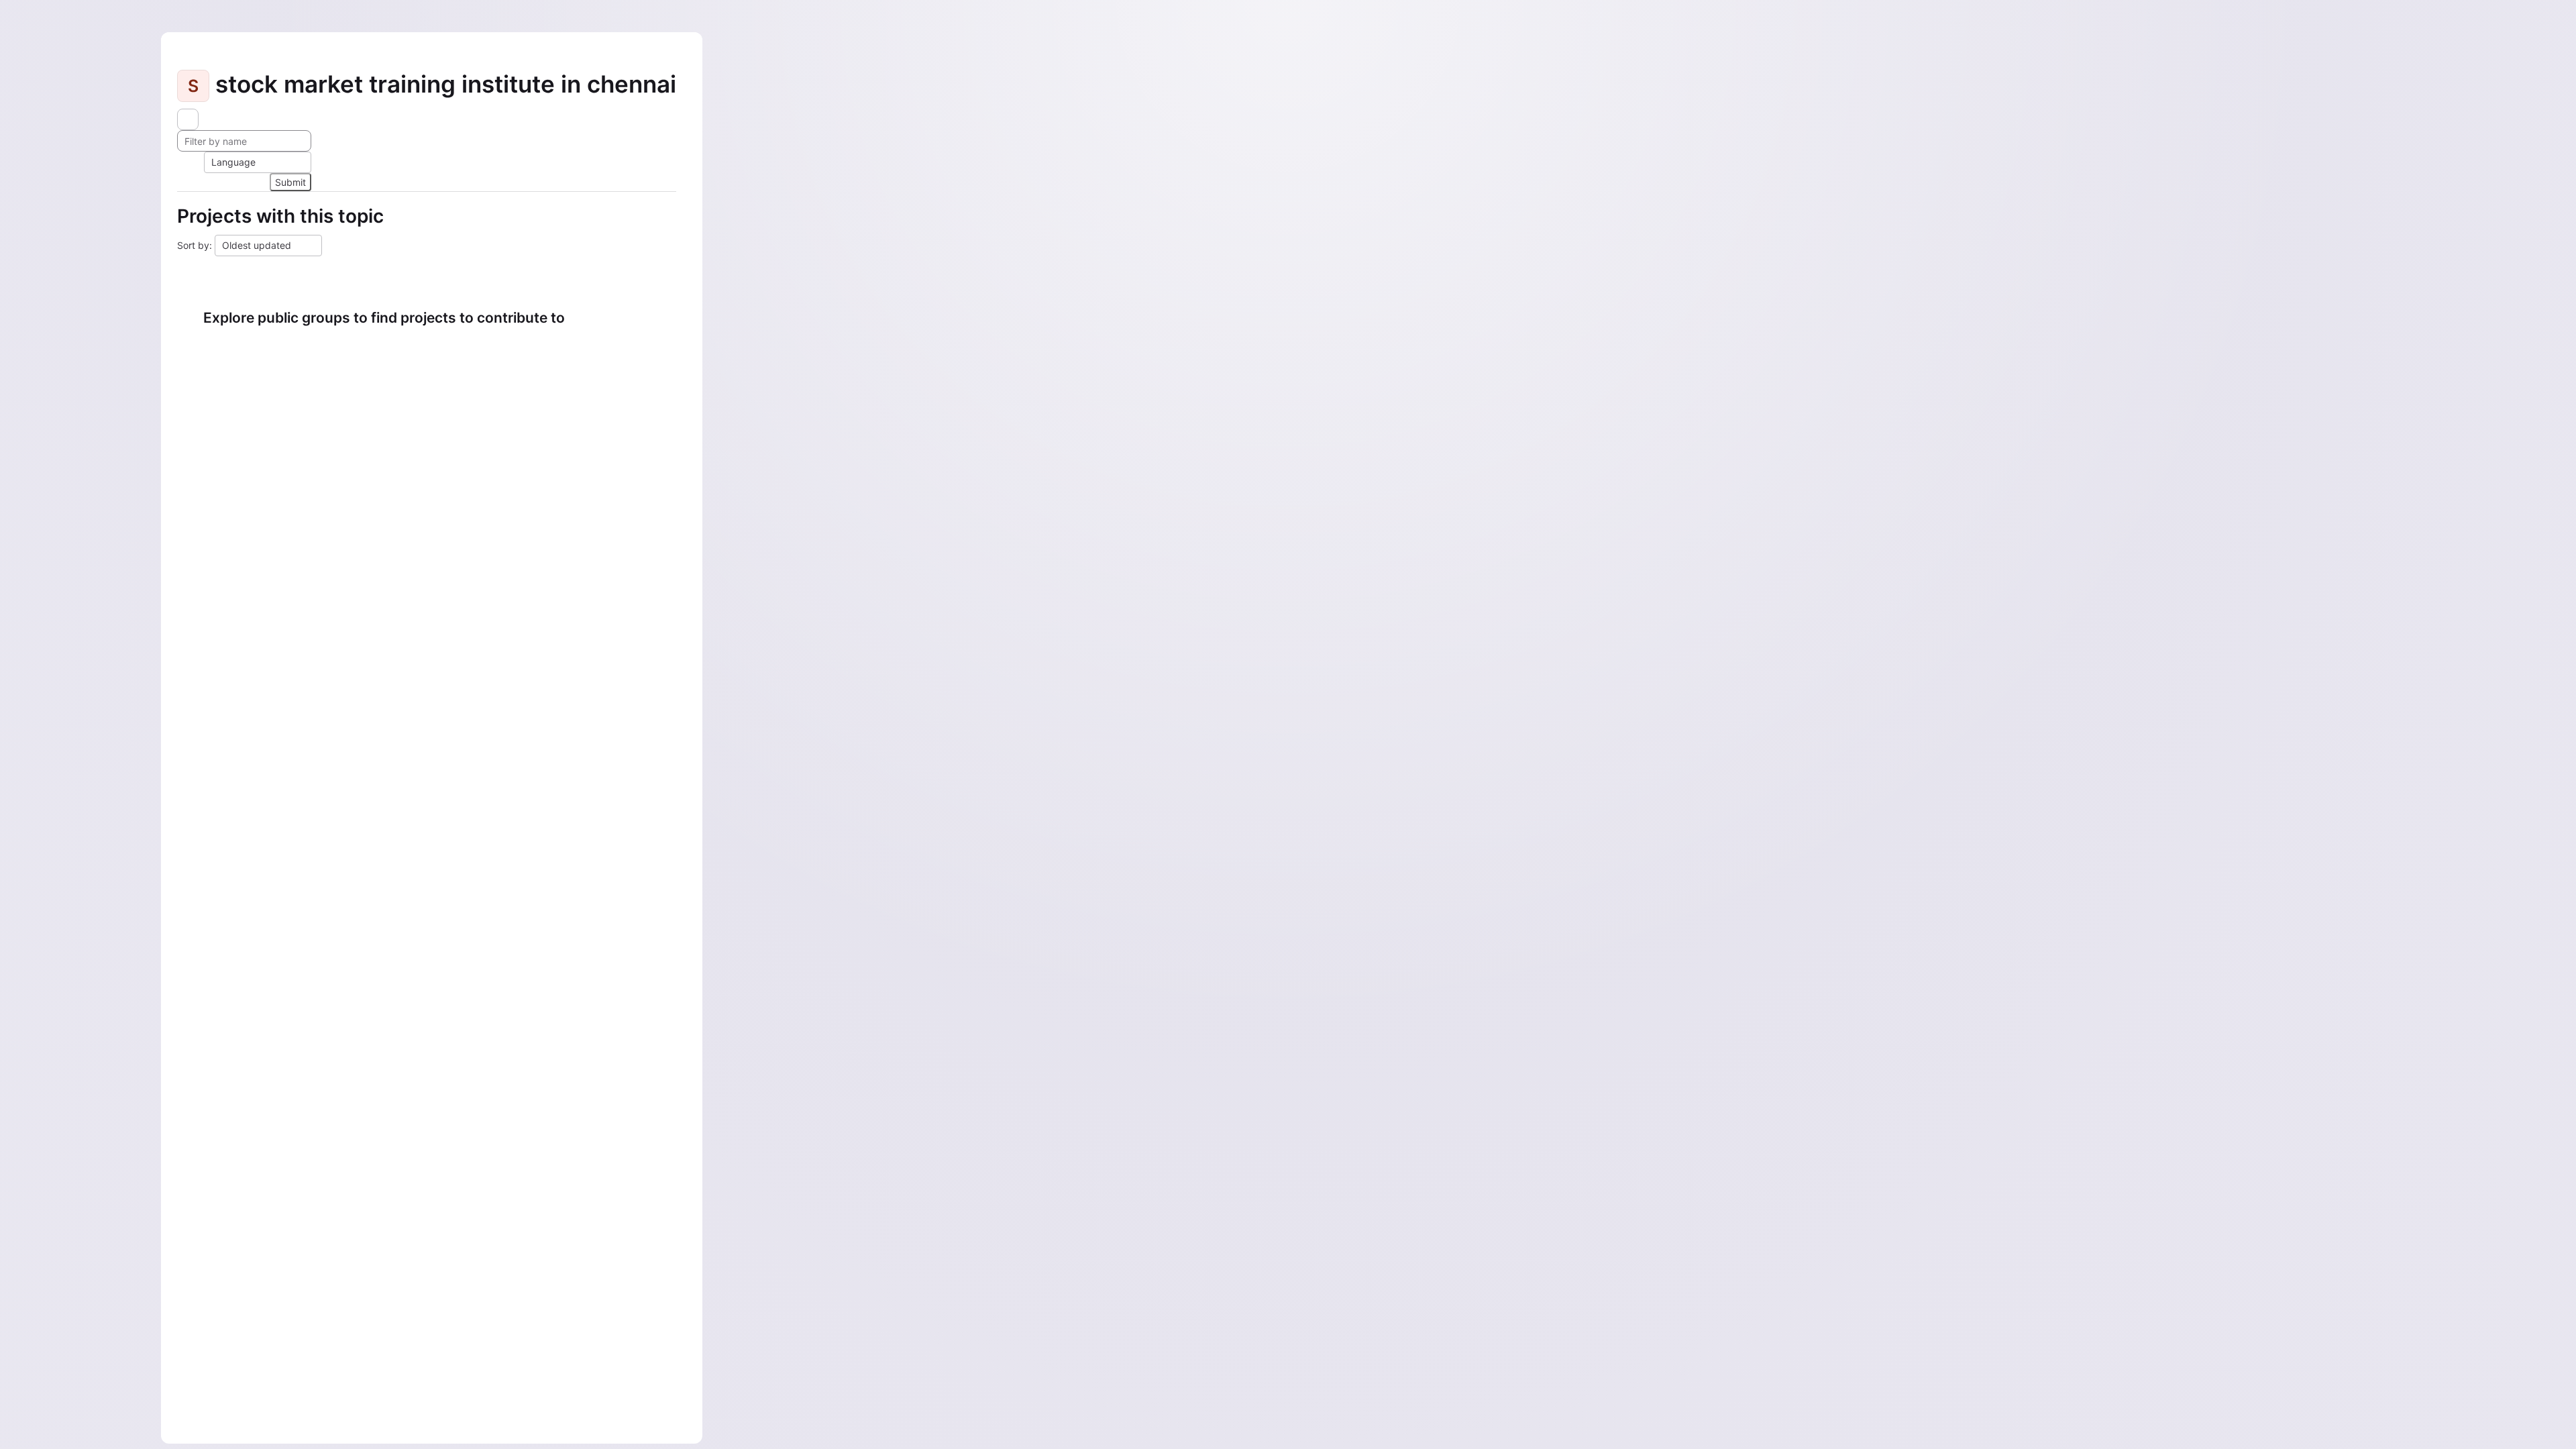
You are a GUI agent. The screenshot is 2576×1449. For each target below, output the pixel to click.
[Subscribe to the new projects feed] (188, 119)
